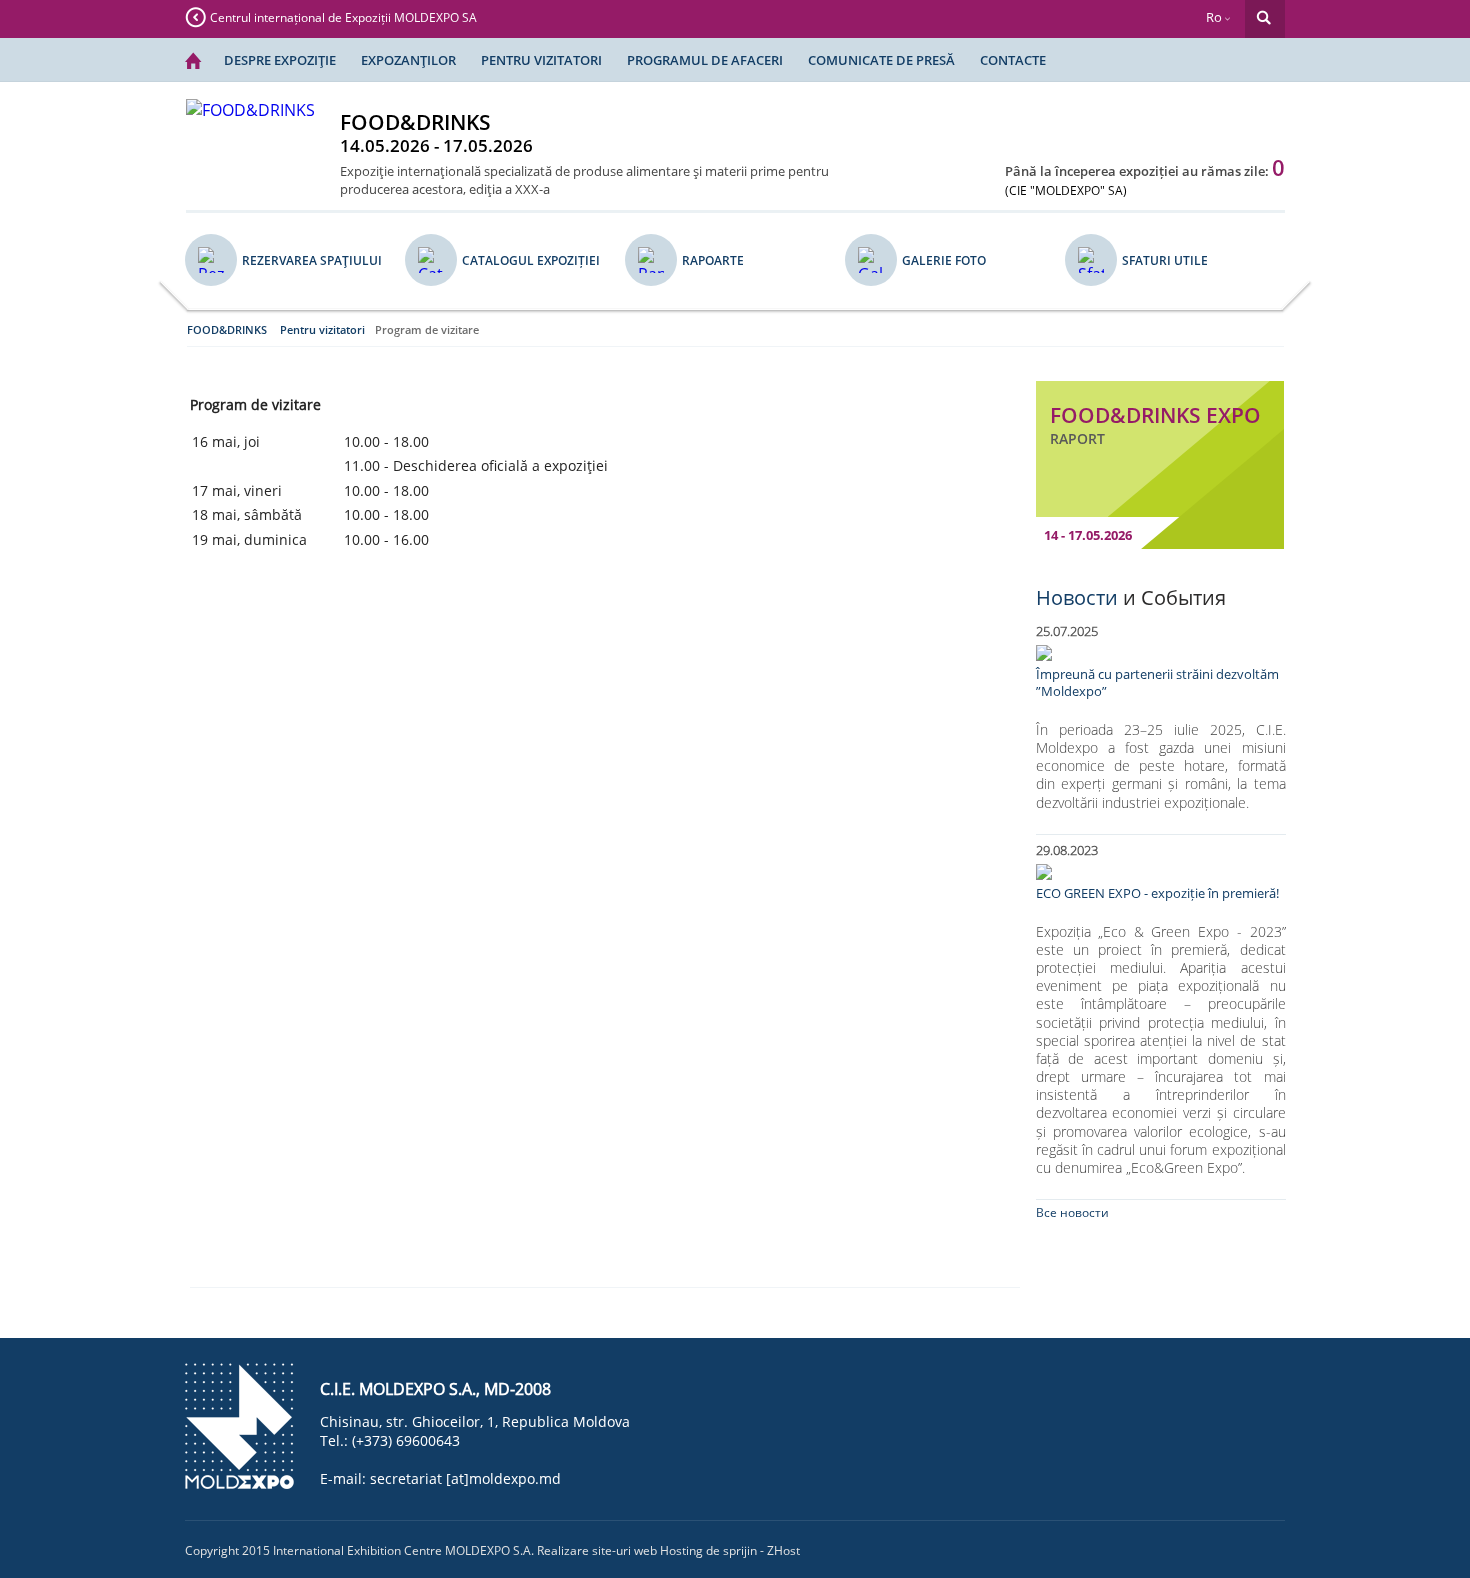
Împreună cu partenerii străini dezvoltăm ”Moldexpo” (1157, 683)
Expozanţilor (408, 60)
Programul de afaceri (705, 60)
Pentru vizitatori (541, 60)
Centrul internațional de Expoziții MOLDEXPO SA (343, 17)
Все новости (1072, 1212)
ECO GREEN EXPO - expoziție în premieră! (1157, 893)
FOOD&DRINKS (227, 329)
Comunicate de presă (881, 60)
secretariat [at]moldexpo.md (465, 1478)
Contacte (1013, 60)
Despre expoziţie (280, 60)
